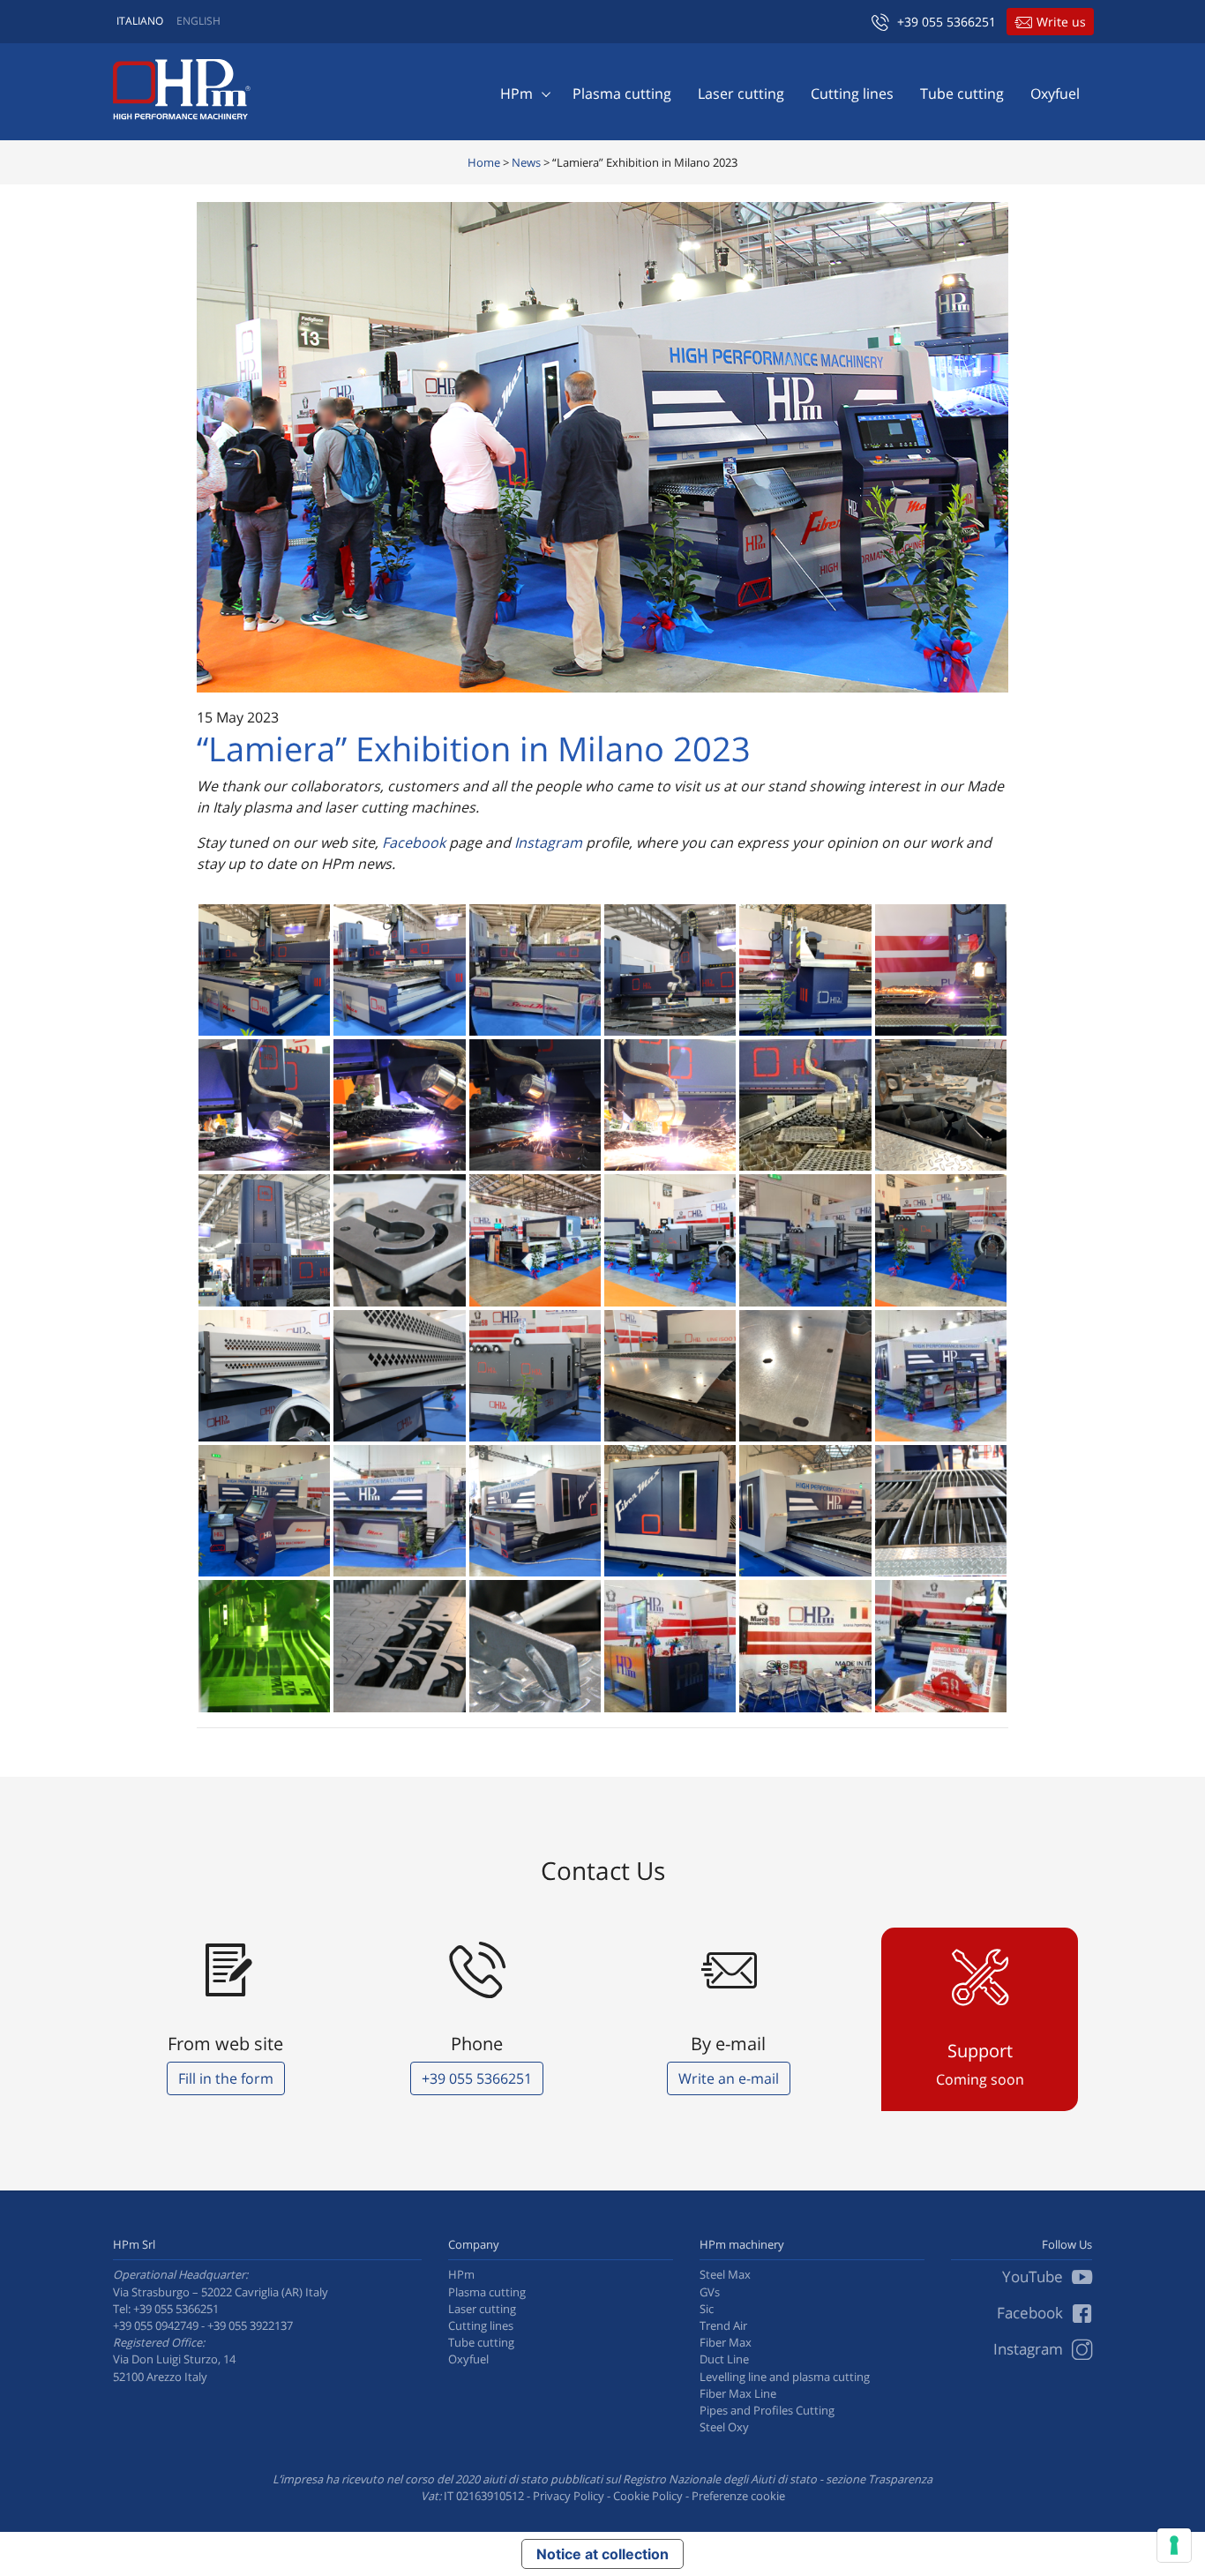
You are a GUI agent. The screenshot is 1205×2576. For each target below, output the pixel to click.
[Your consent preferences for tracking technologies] (1174, 2545)
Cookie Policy (648, 2496)
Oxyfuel (1055, 94)
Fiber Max (726, 2342)
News (526, 162)
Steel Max (725, 2274)
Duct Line (724, 2359)
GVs (710, 2292)
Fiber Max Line (738, 2393)
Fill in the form (226, 2078)
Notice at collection (602, 2554)
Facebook (414, 842)
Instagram (546, 842)
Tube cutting (962, 94)
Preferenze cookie (738, 2496)
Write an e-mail (729, 2078)
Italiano (140, 21)
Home (484, 162)
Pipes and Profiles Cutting (767, 2410)
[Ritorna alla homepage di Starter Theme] (182, 90)
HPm (516, 94)
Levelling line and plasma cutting (785, 2377)
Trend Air (723, 2325)
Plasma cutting (622, 94)
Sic (707, 2309)
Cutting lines (852, 94)
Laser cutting (741, 94)
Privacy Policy (569, 2496)
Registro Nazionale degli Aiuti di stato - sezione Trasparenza (778, 2479)
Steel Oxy (724, 2427)
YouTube (1034, 2276)
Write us (1061, 22)
